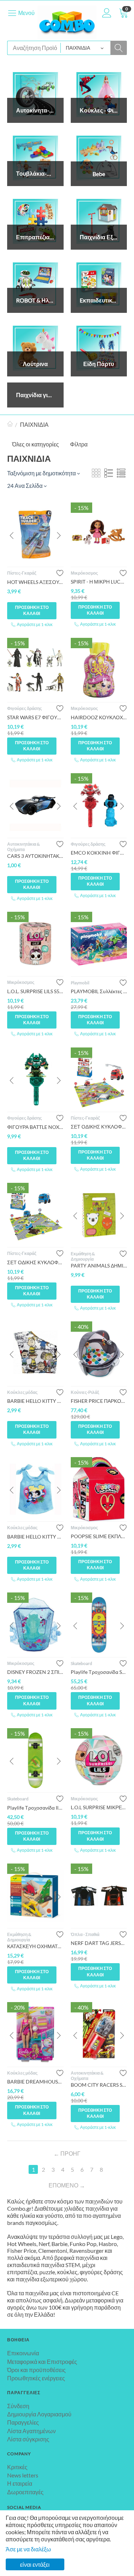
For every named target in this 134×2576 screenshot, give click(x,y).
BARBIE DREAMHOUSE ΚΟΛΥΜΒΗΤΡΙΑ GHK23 (35, 2082)
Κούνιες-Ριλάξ (85, 1392)
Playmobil (80, 983)
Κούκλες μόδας (22, 1392)
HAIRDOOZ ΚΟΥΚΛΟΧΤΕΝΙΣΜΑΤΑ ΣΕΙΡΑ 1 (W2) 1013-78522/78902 (99, 717)
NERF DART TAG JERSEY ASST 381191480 (99, 1943)
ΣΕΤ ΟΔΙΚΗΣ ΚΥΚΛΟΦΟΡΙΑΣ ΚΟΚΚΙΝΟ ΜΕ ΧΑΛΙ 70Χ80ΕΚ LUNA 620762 (99, 1127)
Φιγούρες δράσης (24, 708)
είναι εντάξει (35, 2564)
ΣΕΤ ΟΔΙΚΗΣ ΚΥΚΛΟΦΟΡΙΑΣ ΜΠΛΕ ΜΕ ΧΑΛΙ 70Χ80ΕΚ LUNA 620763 (35, 1262)
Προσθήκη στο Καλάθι (32, 610)
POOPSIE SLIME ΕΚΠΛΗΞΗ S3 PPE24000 (99, 1536)
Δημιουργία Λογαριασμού (39, 2414)
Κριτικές (17, 2467)
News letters (23, 2475)
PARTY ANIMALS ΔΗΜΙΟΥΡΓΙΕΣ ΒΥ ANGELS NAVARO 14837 (99, 1266)
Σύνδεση (18, 2406)
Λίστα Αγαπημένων (31, 2431)
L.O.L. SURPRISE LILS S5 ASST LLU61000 (35, 991)
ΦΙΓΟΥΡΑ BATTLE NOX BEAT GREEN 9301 (35, 1127)
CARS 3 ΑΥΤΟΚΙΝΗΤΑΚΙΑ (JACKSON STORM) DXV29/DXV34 (35, 856)
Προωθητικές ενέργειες (36, 2378)
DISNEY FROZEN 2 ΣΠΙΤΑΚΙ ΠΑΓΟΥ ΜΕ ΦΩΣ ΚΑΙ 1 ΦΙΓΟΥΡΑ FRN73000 (35, 1672)
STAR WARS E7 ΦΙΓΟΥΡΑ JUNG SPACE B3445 (35, 717)
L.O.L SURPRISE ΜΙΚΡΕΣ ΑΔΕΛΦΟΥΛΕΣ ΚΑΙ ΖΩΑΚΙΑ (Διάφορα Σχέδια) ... (99, 1807)
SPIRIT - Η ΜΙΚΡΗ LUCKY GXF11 (99, 582)
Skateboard (81, 1663)
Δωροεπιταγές (25, 2492)
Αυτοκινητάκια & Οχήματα (23, 847)
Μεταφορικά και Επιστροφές (42, 2362)
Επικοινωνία (23, 2353)
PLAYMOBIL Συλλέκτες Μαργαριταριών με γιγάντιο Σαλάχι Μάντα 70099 (99, 991)
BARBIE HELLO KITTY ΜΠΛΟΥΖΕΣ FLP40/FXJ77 (35, 1537)
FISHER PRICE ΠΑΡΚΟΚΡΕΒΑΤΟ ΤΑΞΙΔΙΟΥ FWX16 (99, 1401)
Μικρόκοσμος (84, 573)
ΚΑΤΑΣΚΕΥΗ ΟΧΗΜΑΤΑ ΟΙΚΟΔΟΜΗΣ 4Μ (35, 1946)
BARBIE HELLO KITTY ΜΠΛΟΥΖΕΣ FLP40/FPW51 (35, 1401)
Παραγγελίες (23, 2422)
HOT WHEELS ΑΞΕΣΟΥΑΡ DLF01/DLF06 (35, 582)
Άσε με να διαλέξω (28, 2549)
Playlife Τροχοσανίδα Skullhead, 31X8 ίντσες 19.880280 (99, 1672)
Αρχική (10, 425)
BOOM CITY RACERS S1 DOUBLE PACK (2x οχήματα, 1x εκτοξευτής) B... (99, 2085)
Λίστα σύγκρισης (28, 2439)
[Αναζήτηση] (119, 48)
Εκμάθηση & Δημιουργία (83, 1256)
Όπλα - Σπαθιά (85, 1934)
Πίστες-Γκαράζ (22, 573)
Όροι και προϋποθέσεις (36, 2370)
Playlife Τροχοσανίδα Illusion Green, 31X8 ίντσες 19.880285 (35, 1808)
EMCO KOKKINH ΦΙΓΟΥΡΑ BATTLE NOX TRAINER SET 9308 (99, 853)
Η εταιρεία (20, 2483)
